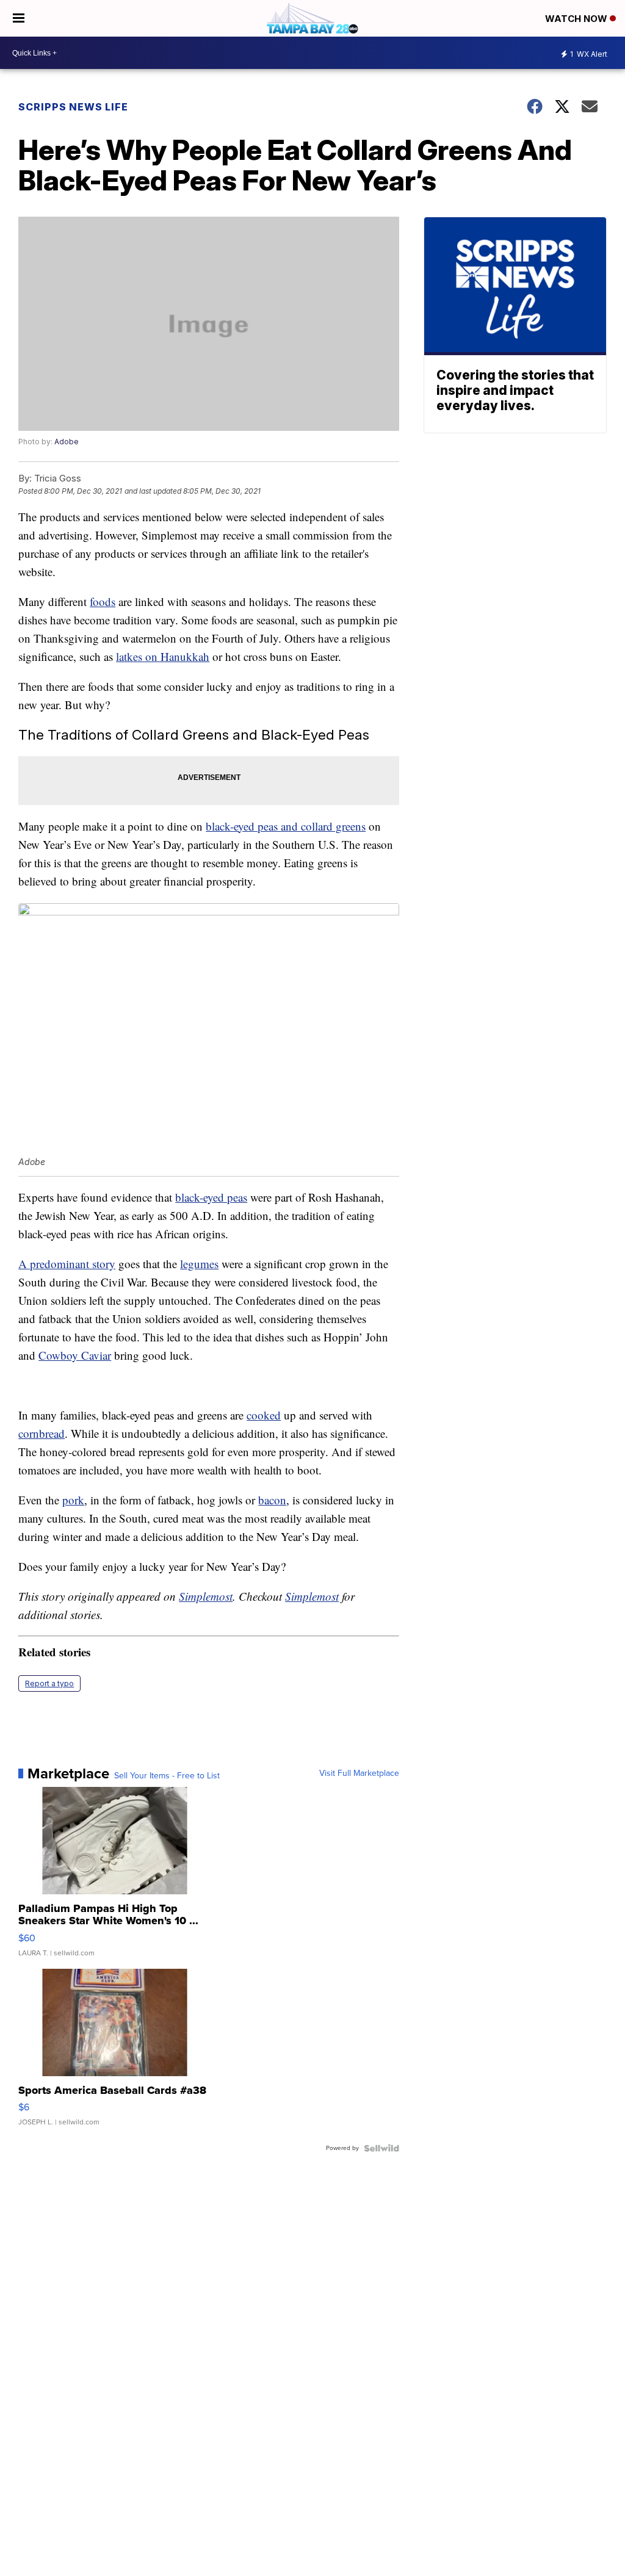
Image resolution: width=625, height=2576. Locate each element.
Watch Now (577, 19)
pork (73, 1500)
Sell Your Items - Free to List (167, 1776)
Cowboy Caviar (75, 1355)
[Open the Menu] (19, 18)
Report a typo (49, 1683)
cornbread (42, 1433)
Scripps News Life (73, 107)
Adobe (67, 442)
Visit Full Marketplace (359, 1773)
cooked (264, 1415)
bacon (272, 1500)
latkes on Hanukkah (163, 656)
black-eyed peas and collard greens (286, 826)
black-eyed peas (211, 1197)
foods (103, 601)
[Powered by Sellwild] (381, 2148)
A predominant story (67, 1264)
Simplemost (206, 1596)
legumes (199, 1264)
